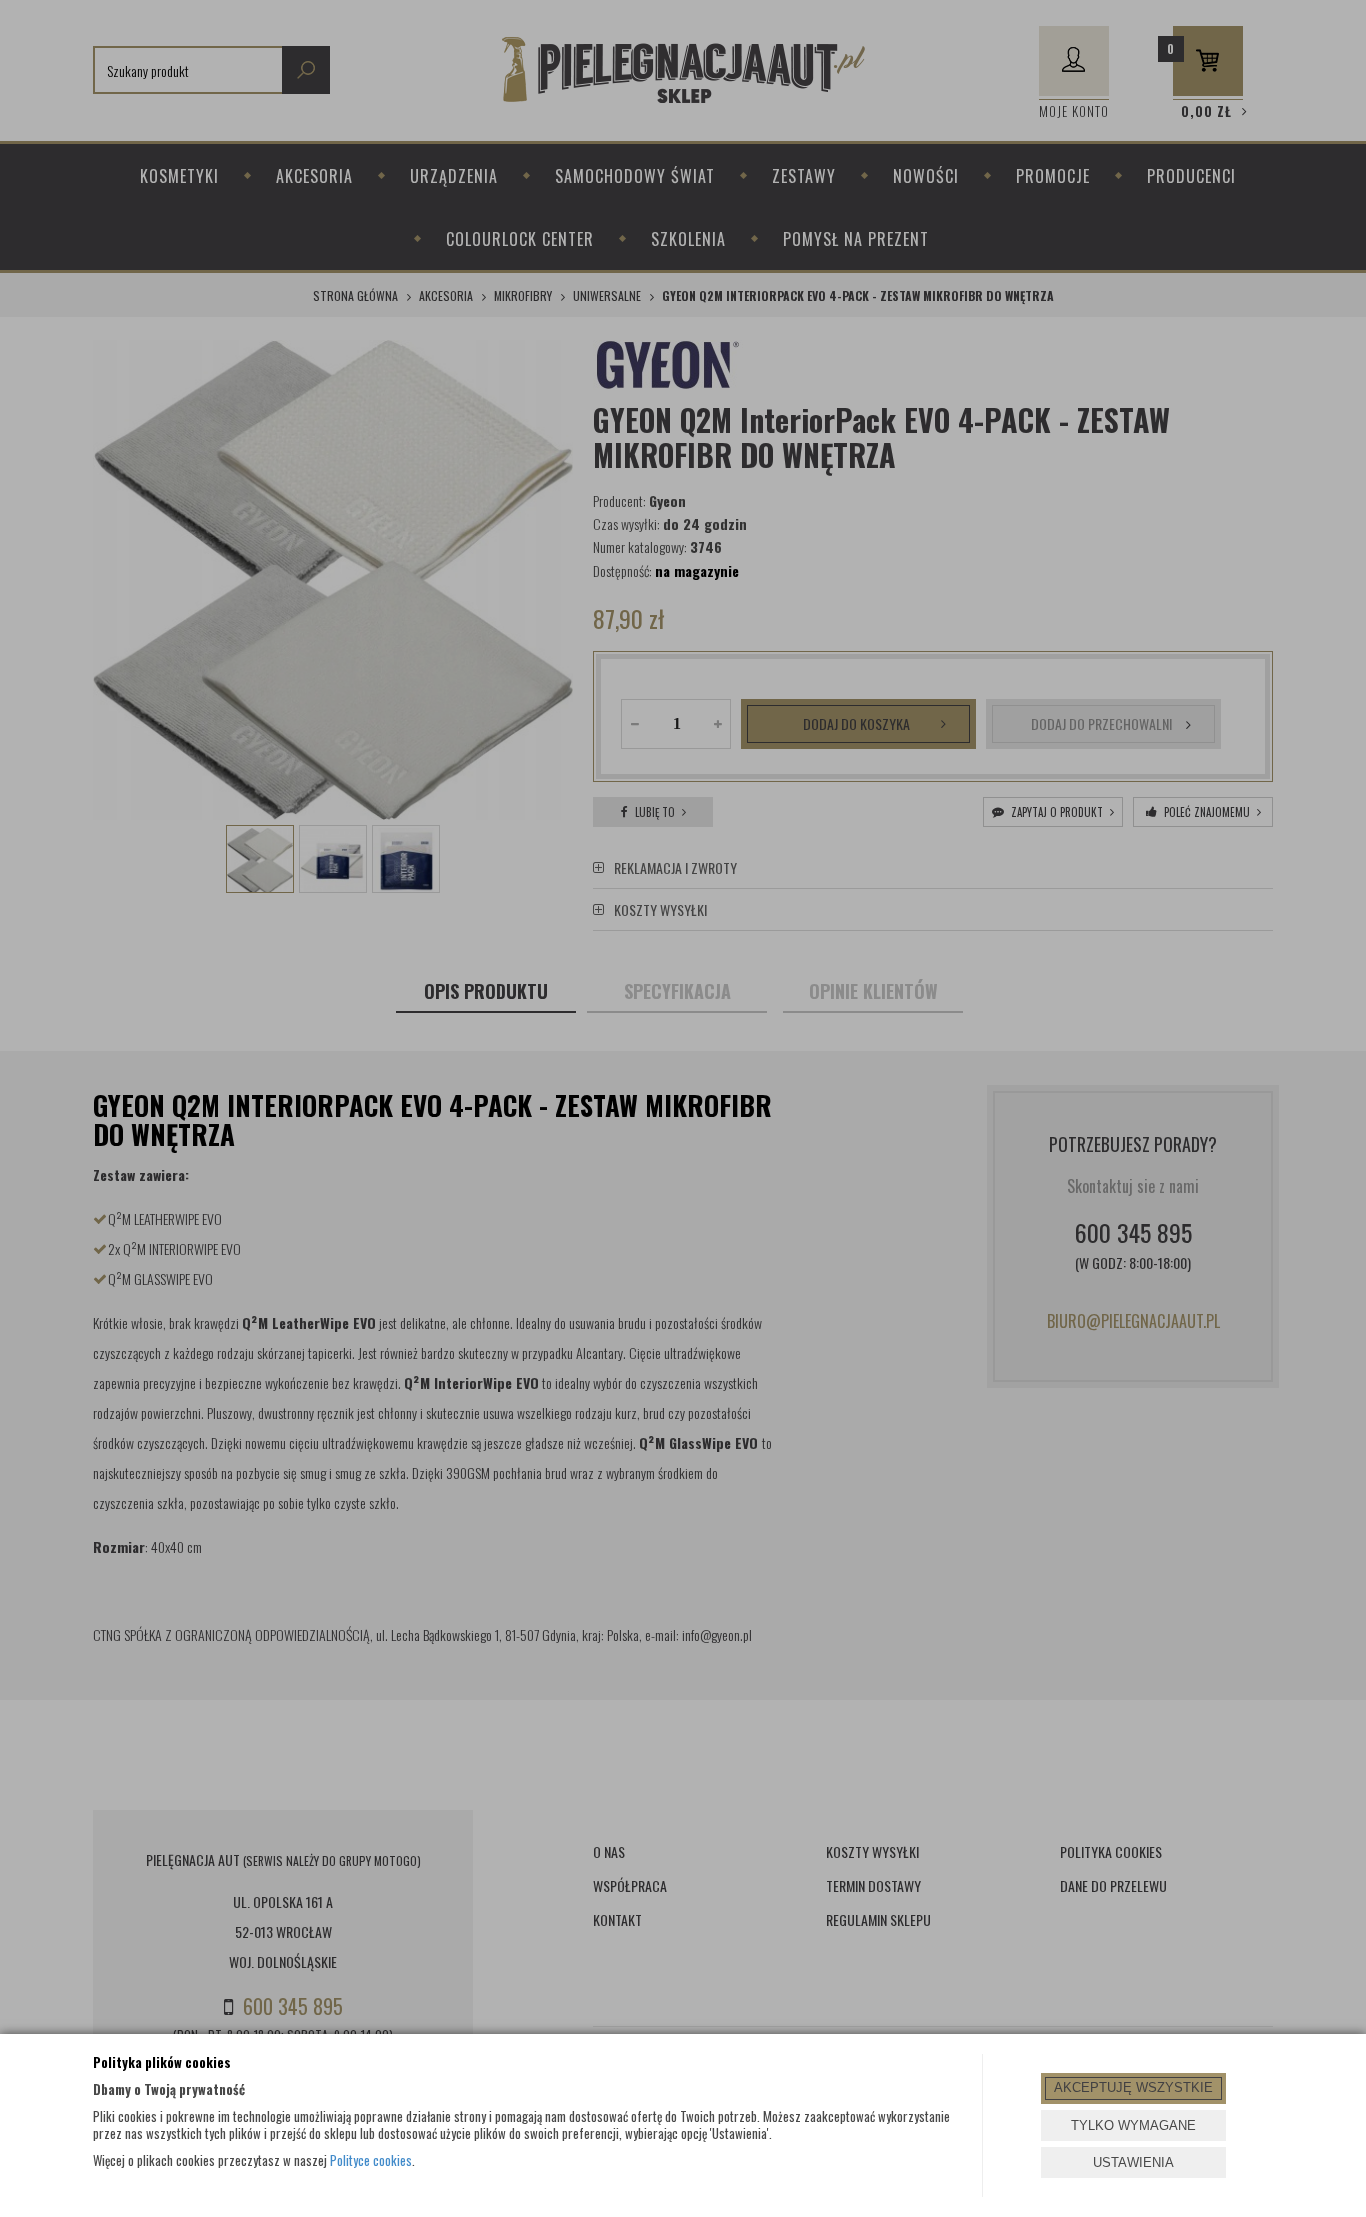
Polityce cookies (371, 2160)
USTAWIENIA (1133, 2162)
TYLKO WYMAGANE (1133, 2125)
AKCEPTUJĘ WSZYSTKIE (1133, 2087)
